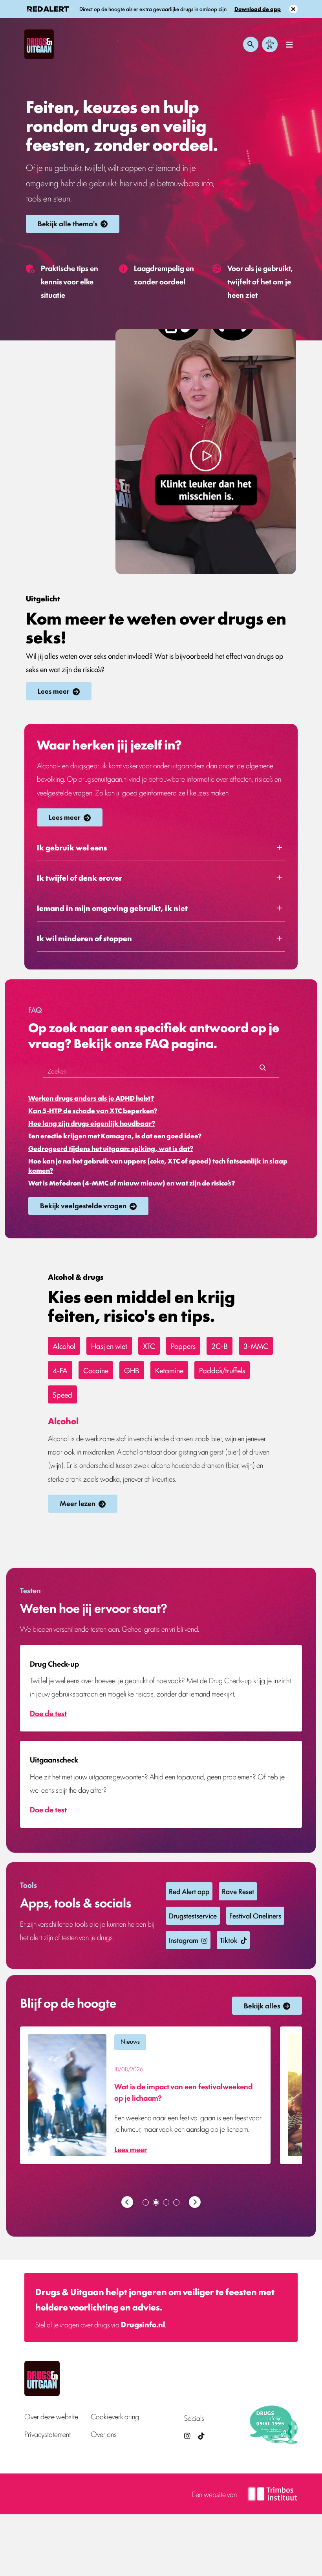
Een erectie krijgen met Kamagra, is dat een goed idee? (115, 1136)
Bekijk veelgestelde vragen (83, 1205)
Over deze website (51, 2416)
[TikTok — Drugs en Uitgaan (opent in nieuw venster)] (201, 2436)
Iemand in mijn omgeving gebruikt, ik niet (112, 908)
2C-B (220, 1346)
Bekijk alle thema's (68, 223)
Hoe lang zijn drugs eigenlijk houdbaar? (92, 1123)
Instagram (184, 1940)
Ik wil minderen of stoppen (84, 938)
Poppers (183, 1346)
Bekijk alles (262, 2005)
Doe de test (48, 1713)
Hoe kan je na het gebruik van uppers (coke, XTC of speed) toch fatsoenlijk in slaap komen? (158, 1165)
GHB (132, 1370)
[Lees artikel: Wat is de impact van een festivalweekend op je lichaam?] (145, 2095)
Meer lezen (78, 1503)
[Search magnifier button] (263, 1070)
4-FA (60, 1370)
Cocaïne (96, 1370)
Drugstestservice (193, 1915)
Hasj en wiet (109, 1346)
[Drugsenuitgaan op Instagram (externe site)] (187, 2436)
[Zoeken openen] (251, 44)
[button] (127, 2202)
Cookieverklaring (115, 2416)
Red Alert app (189, 1891)
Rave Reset (238, 1891)
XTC (149, 1346)
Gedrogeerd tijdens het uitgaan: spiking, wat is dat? (111, 1148)
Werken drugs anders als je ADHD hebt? (91, 1098)
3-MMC (256, 1346)
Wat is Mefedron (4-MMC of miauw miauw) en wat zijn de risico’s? (132, 1183)
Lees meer (54, 691)
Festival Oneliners (255, 1915)
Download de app (258, 9)
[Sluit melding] (293, 9)
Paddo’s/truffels (222, 1370)
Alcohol (64, 1346)
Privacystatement (48, 2434)
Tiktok (229, 1940)
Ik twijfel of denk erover (80, 878)
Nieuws (130, 2041)
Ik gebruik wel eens (72, 847)
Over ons (104, 2434)
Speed (62, 1394)
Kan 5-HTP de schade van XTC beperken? (93, 1110)
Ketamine (169, 1370)
